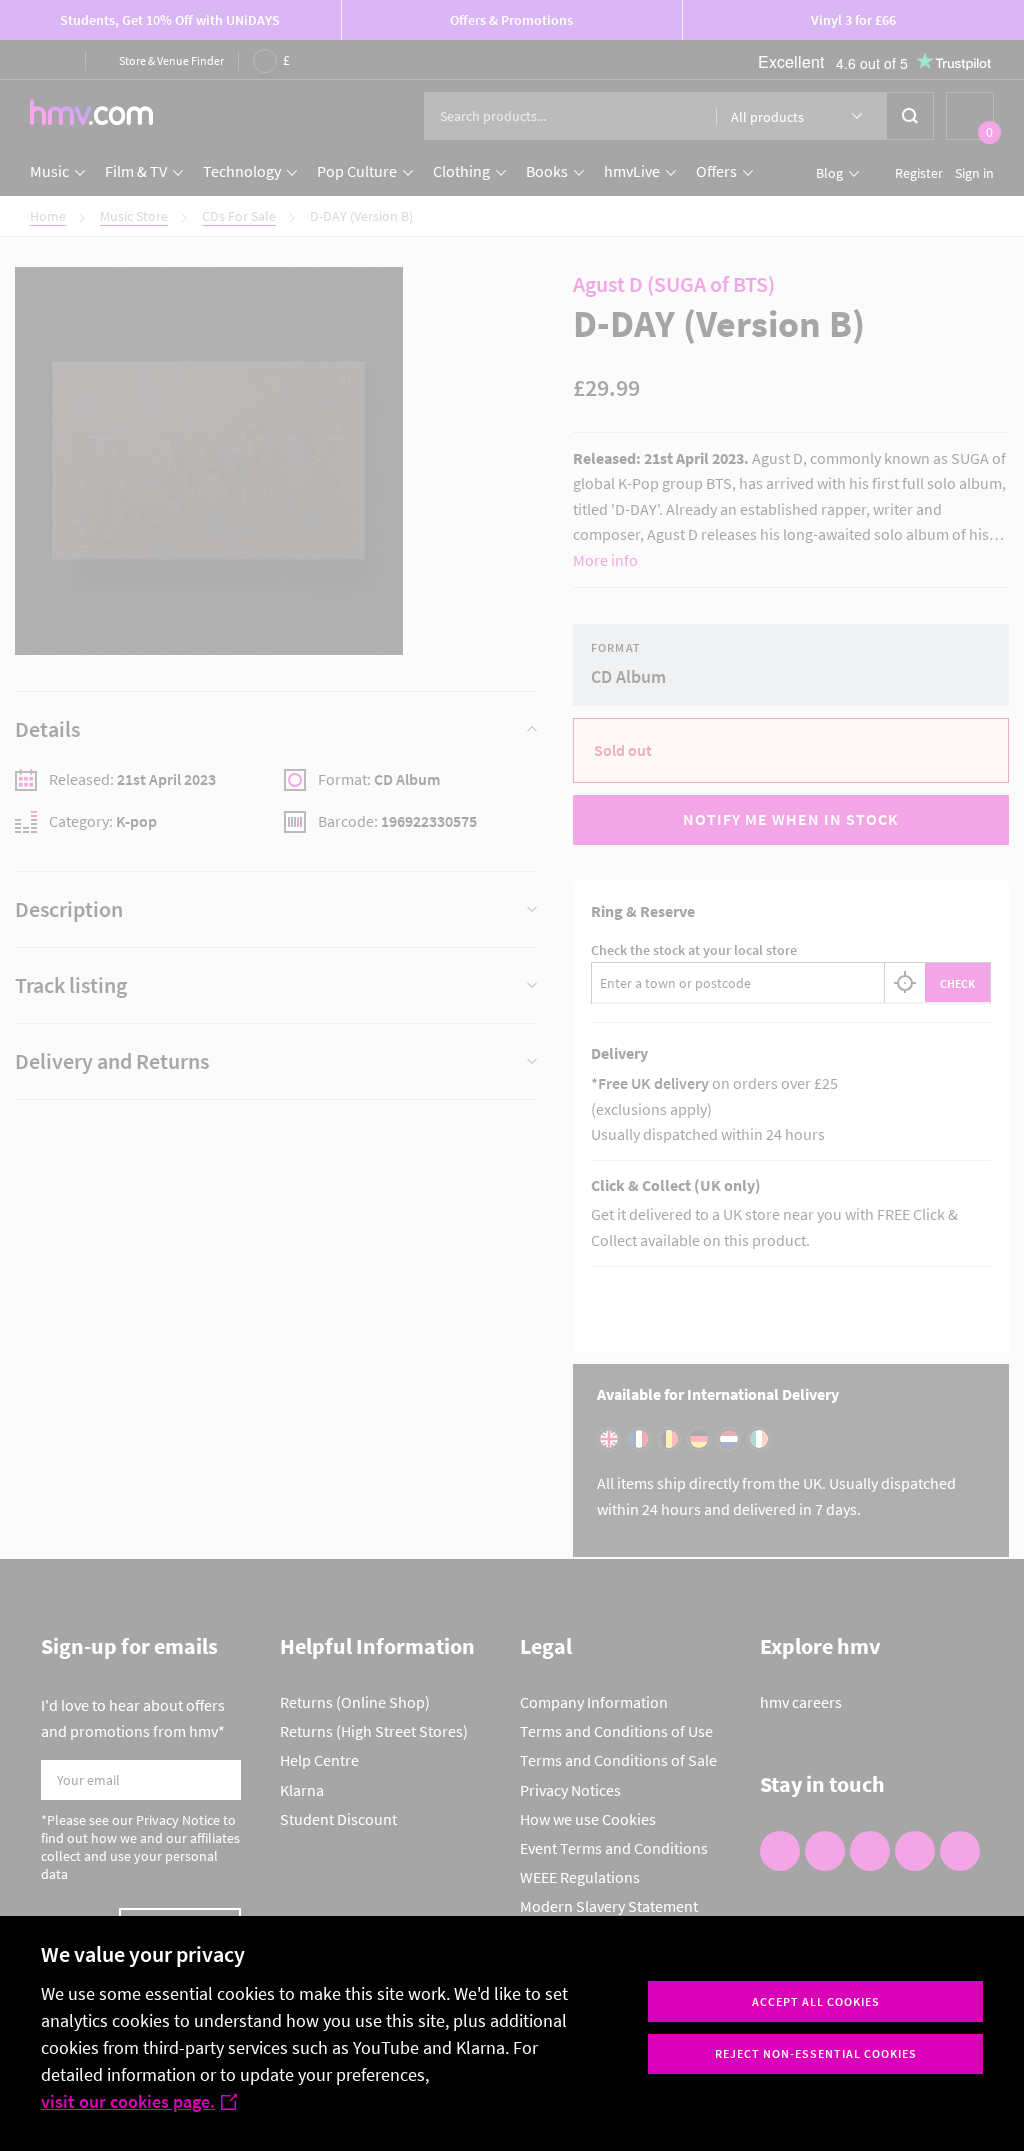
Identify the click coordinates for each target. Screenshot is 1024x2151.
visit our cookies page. (128, 2101)
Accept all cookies (816, 2001)
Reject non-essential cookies (816, 2053)
